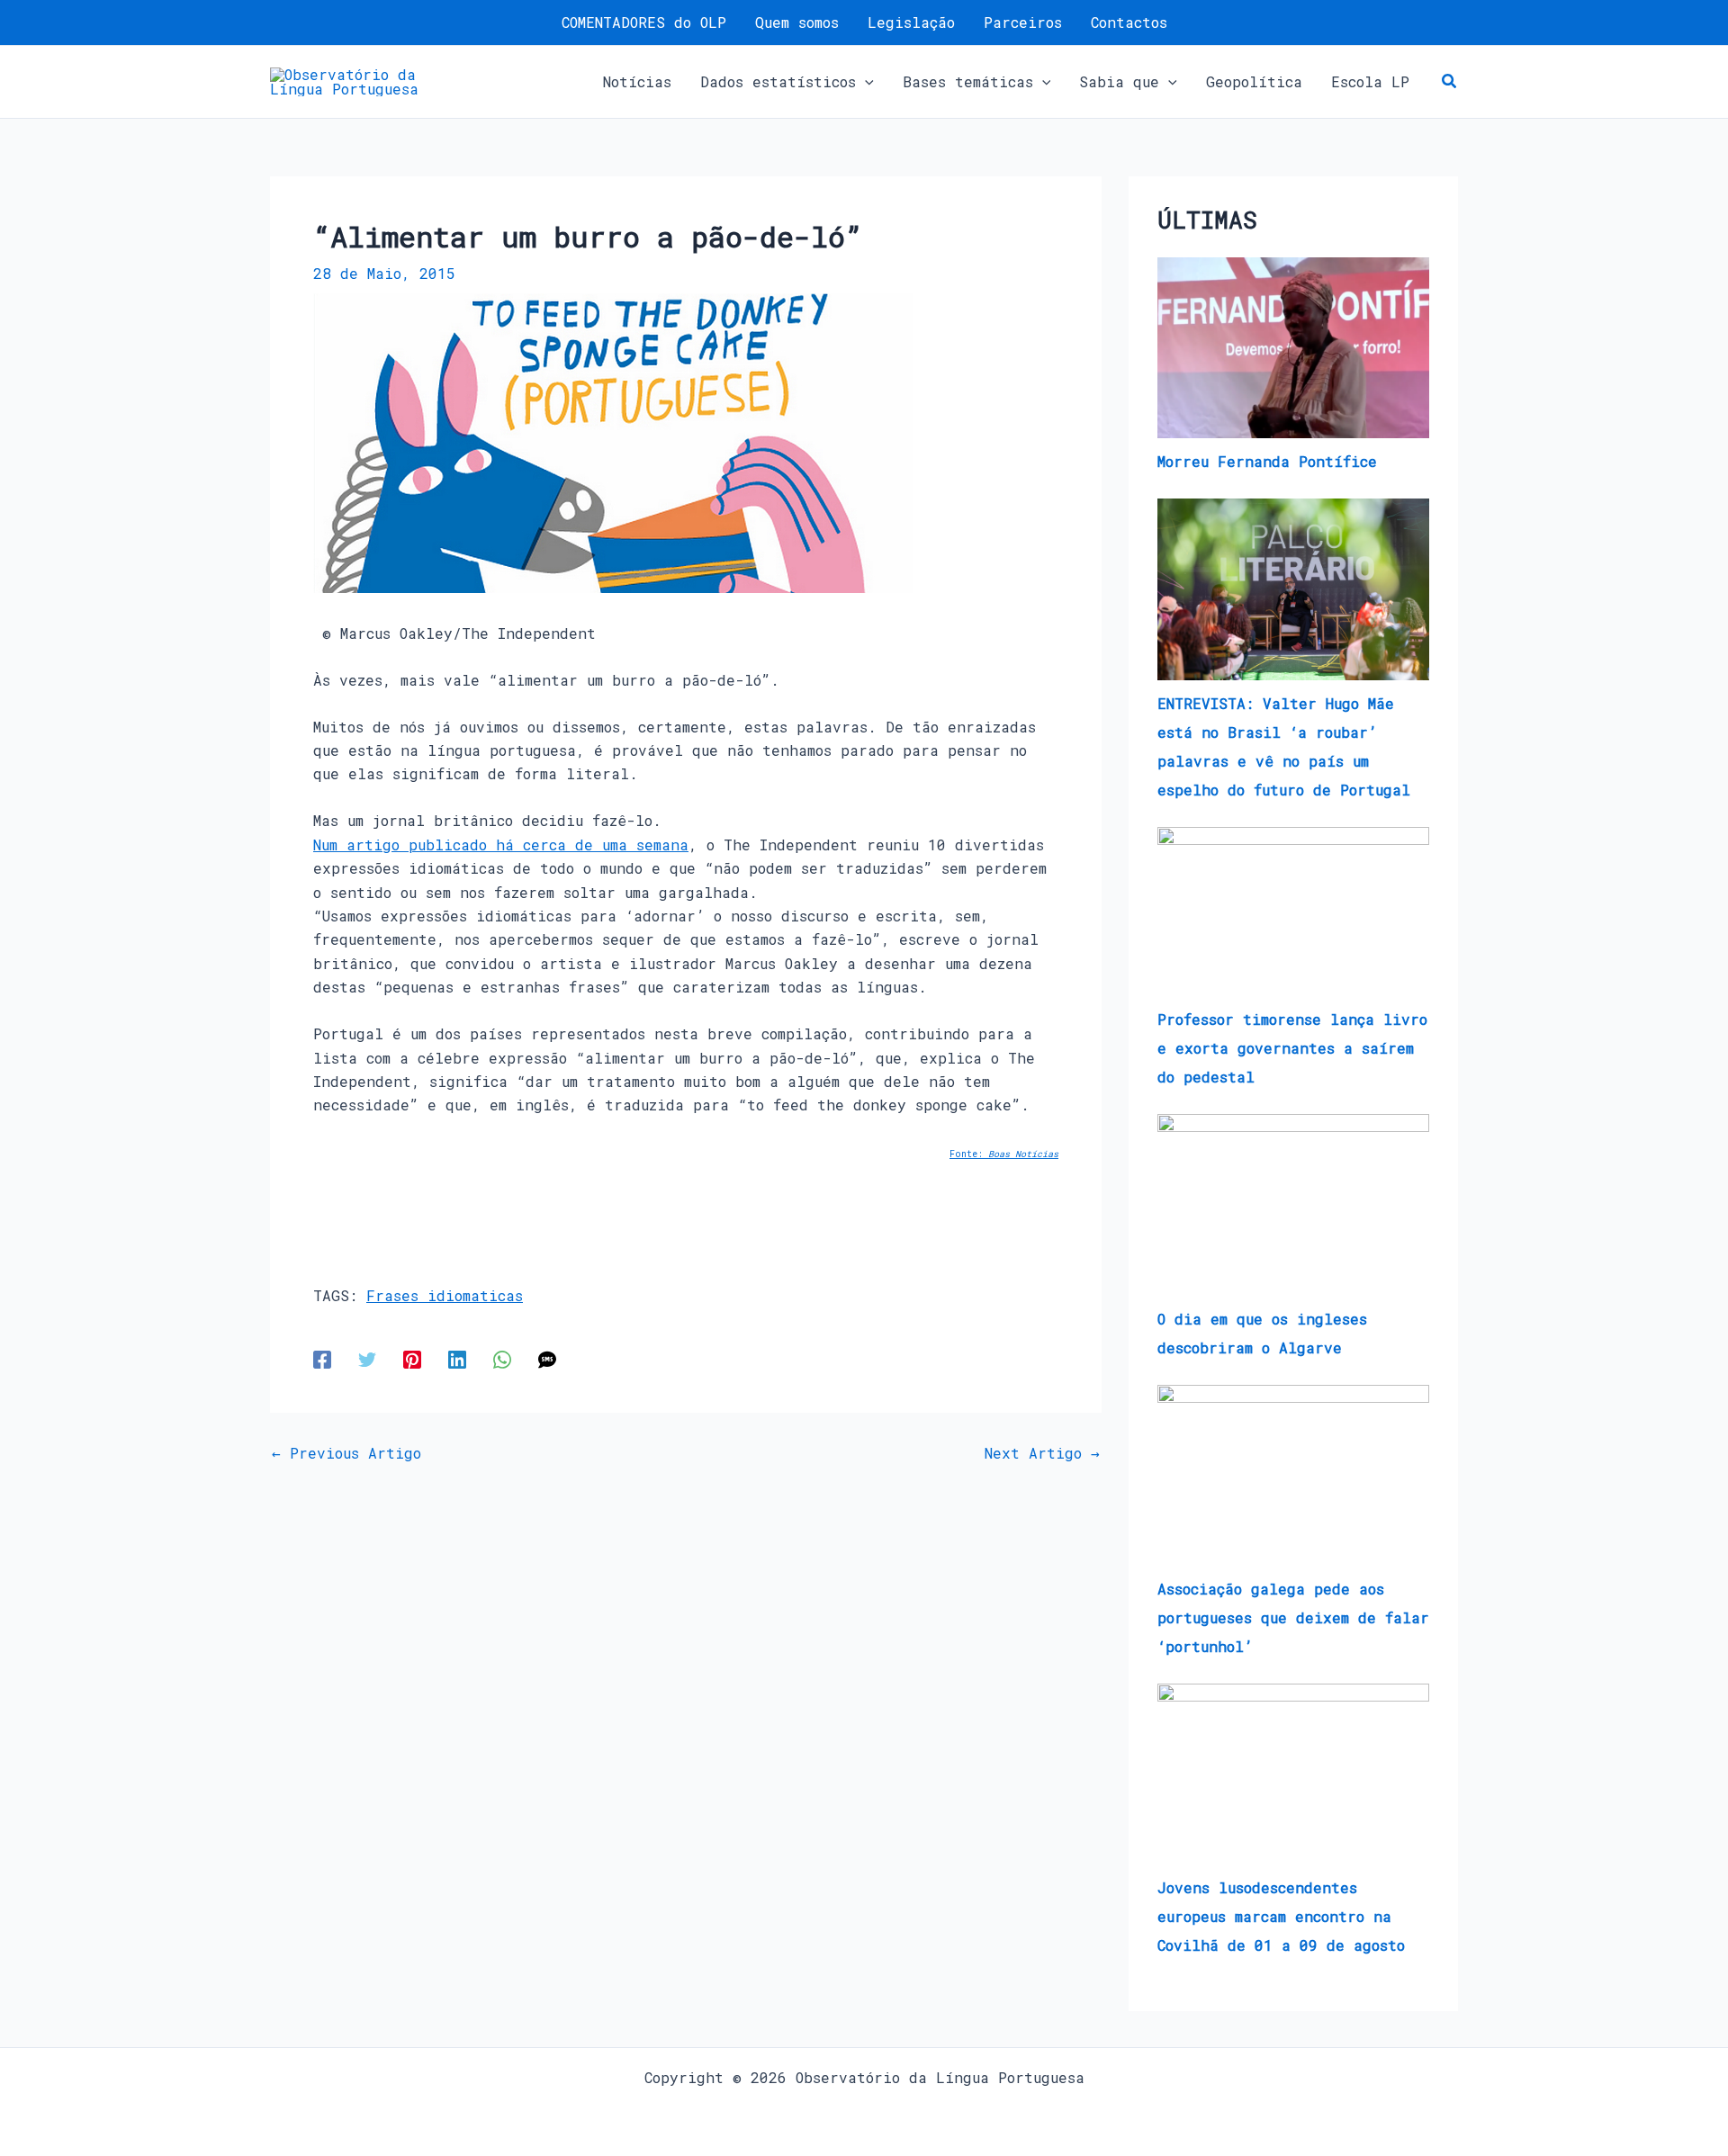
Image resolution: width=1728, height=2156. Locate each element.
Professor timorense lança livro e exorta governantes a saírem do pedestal (1292, 1048)
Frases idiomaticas (445, 1295)
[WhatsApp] (502, 1358)
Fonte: (1004, 1154)
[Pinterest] (412, 1358)
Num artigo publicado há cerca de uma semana (501, 844)
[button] (865, 82)
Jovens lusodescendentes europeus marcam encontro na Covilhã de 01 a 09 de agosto (1281, 1916)
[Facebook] (322, 1358)
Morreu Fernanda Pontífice (1267, 461)
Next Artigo (1042, 1453)
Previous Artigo (346, 1453)
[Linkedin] (457, 1358)
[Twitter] (367, 1358)
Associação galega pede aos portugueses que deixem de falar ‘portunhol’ (1293, 1617)
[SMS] (547, 1358)
